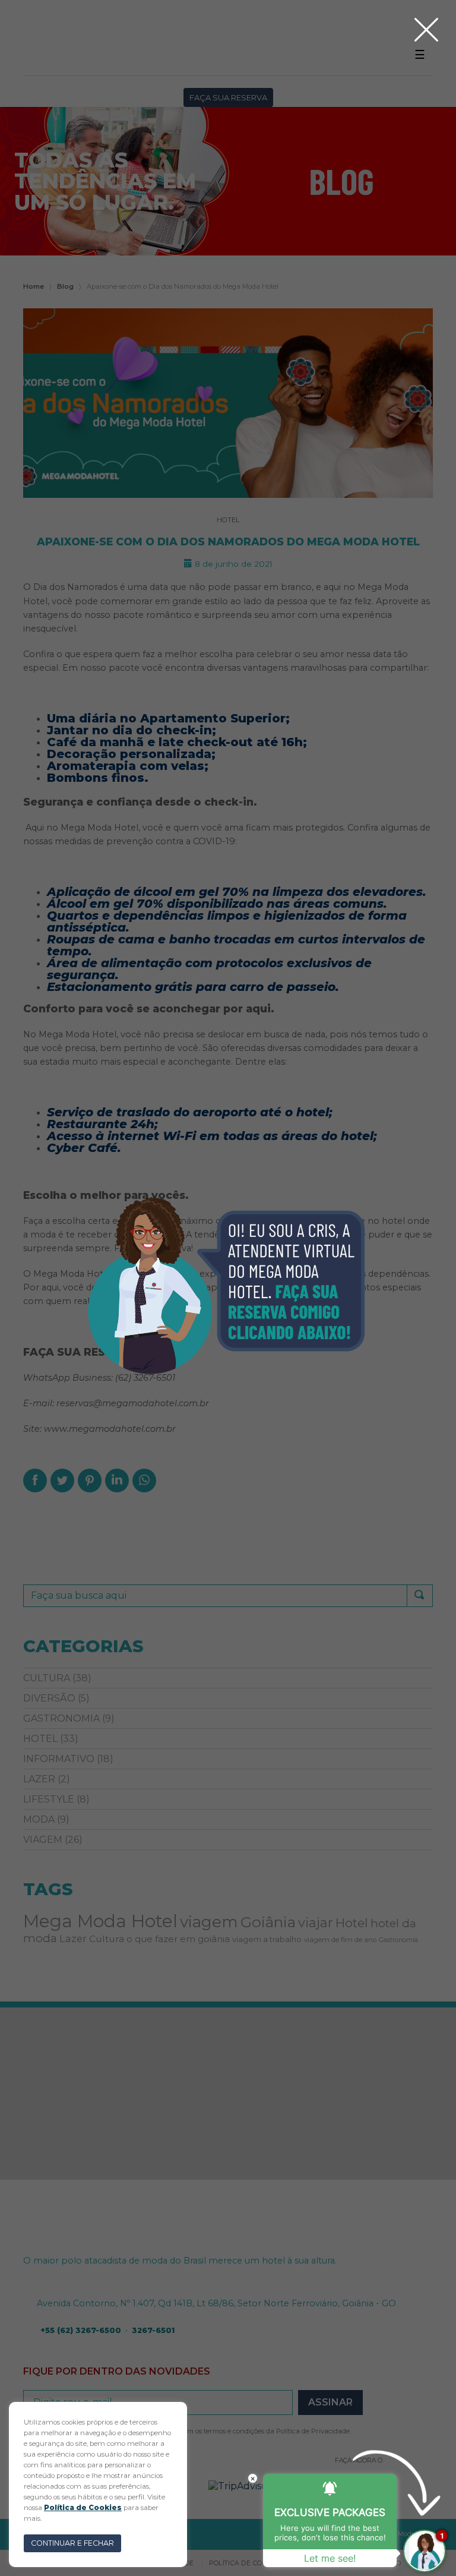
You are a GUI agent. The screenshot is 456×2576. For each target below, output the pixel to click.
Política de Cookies (83, 2508)
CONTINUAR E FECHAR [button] (72, 2543)
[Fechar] (426, 30)
